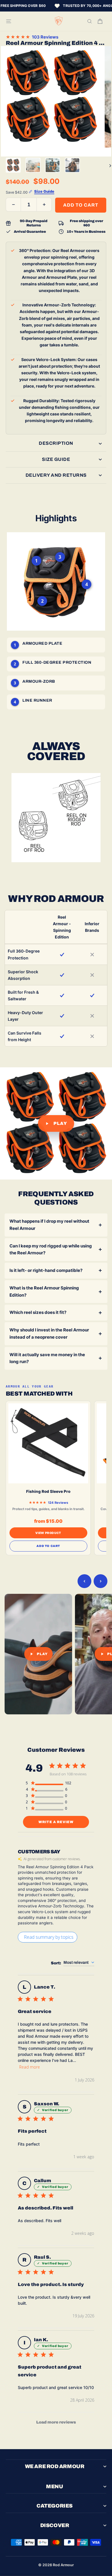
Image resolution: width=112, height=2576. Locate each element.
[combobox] (79, 1963)
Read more (30, 2067)
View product (48, 1533)
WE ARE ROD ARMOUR (55, 2466)
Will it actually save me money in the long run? (47, 1358)
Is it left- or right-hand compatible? (46, 1270)
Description (56, 443)
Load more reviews (56, 2422)
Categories (55, 2506)
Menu (54, 2487)
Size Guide (56, 459)
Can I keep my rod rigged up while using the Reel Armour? (51, 1249)
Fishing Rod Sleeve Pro (48, 1492)
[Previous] (84, 1581)
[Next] (108, 165)
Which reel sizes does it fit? (38, 1312)
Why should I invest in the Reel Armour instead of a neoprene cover (49, 1333)
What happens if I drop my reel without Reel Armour (49, 1225)
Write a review (56, 1822)
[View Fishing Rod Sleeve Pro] (48, 1443)
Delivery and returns (56, 475)
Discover (55, 2525)
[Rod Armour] (59, 21)
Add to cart (48, 1546)
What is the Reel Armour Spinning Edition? (44, 1291)
